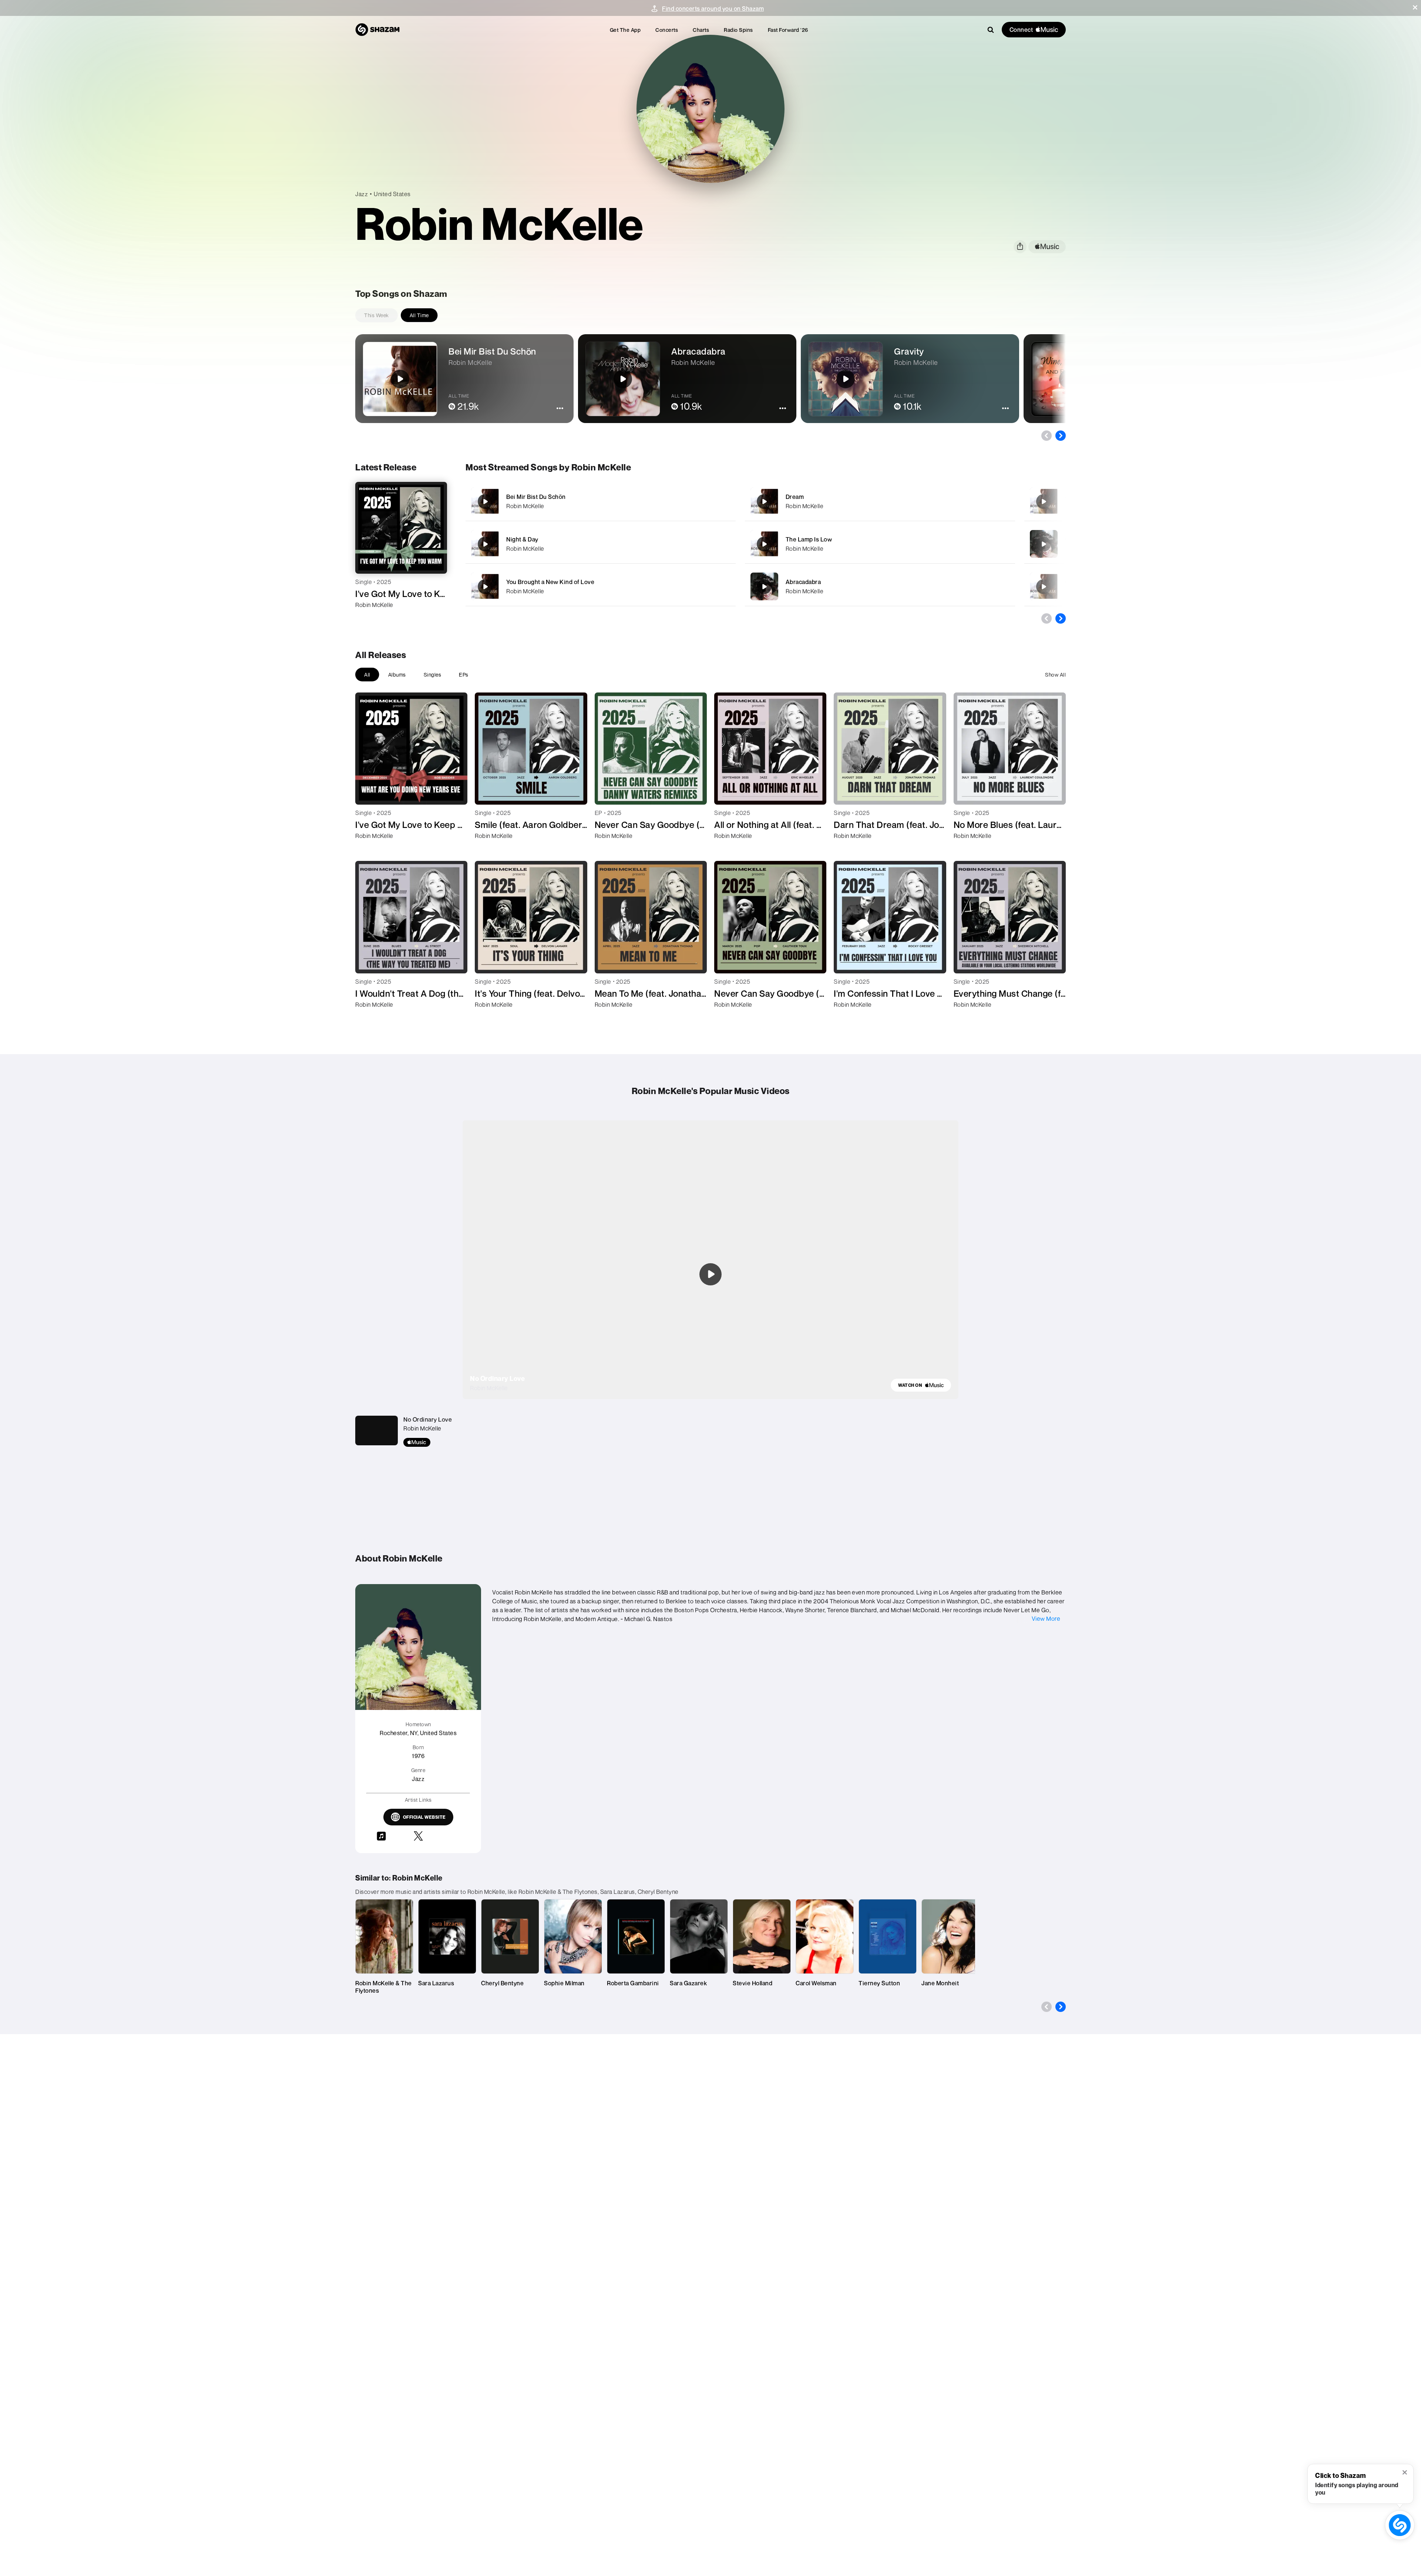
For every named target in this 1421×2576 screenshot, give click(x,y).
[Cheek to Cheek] (1044, 544)
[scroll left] (1047, 436)
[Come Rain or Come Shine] (1044, 587)
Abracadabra (803, 582)
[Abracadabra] (880, 586)
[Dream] (880, 501)
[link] (921, 1385)
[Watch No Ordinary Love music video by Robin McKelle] (710, 1274)
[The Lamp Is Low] (880, 544)
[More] (706, 502)
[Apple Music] (369, 618)
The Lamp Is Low (809, 539)
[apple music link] (1047, 247)
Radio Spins (738, 30)
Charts (701, 30)
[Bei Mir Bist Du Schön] (601, 501)
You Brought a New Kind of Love (550, 582)
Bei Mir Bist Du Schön (536, 497)
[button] (1415, 7)
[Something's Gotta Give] (1044, 502)
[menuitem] (625, 30)
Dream (795, 497)
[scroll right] (1061, 436)
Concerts (667, 30)
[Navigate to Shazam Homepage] (377, 30)
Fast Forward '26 (788, 30)
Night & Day (522, 539)
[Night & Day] (601, 544)
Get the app (625, 30)
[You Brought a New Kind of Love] (601, 586)
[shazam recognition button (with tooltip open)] (1400, 2525)
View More (1046, 1619)
